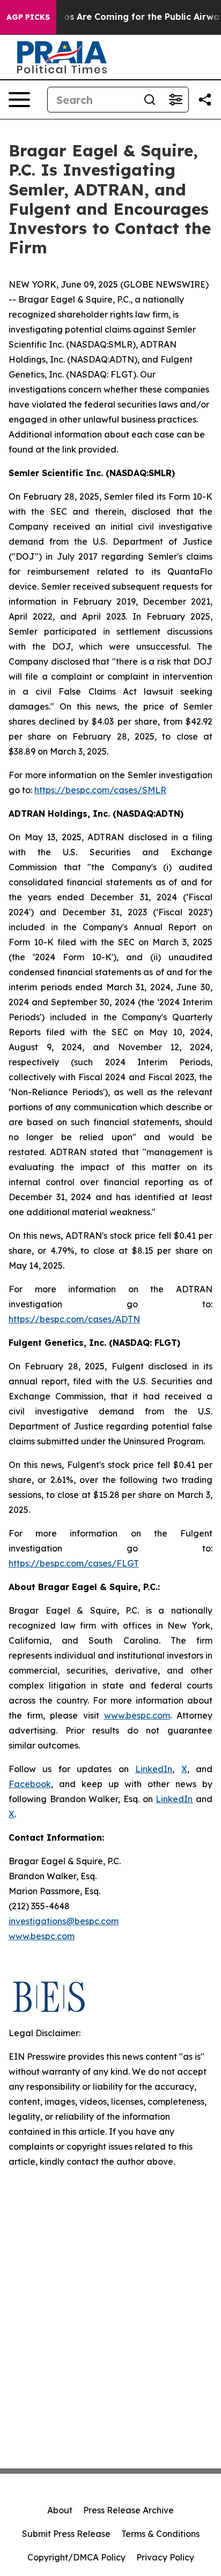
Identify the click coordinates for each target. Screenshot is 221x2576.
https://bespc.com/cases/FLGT (74, 1563)
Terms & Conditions (160, 2534)
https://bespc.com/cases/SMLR (100, 790)
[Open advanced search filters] (175, 100)
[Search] (150, 100)
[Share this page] (205, 100)
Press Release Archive (128, 2510)
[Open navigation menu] (19, 100)
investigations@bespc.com (64, 1921)
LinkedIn (154, 1769)
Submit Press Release (66, 2534)
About (60, 2510)
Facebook (30, 1784)
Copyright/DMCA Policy (76, 2557)
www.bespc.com (42, 1936)
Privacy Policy (165, 2557)
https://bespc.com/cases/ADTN (74, 1319)
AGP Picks (28, 17)
